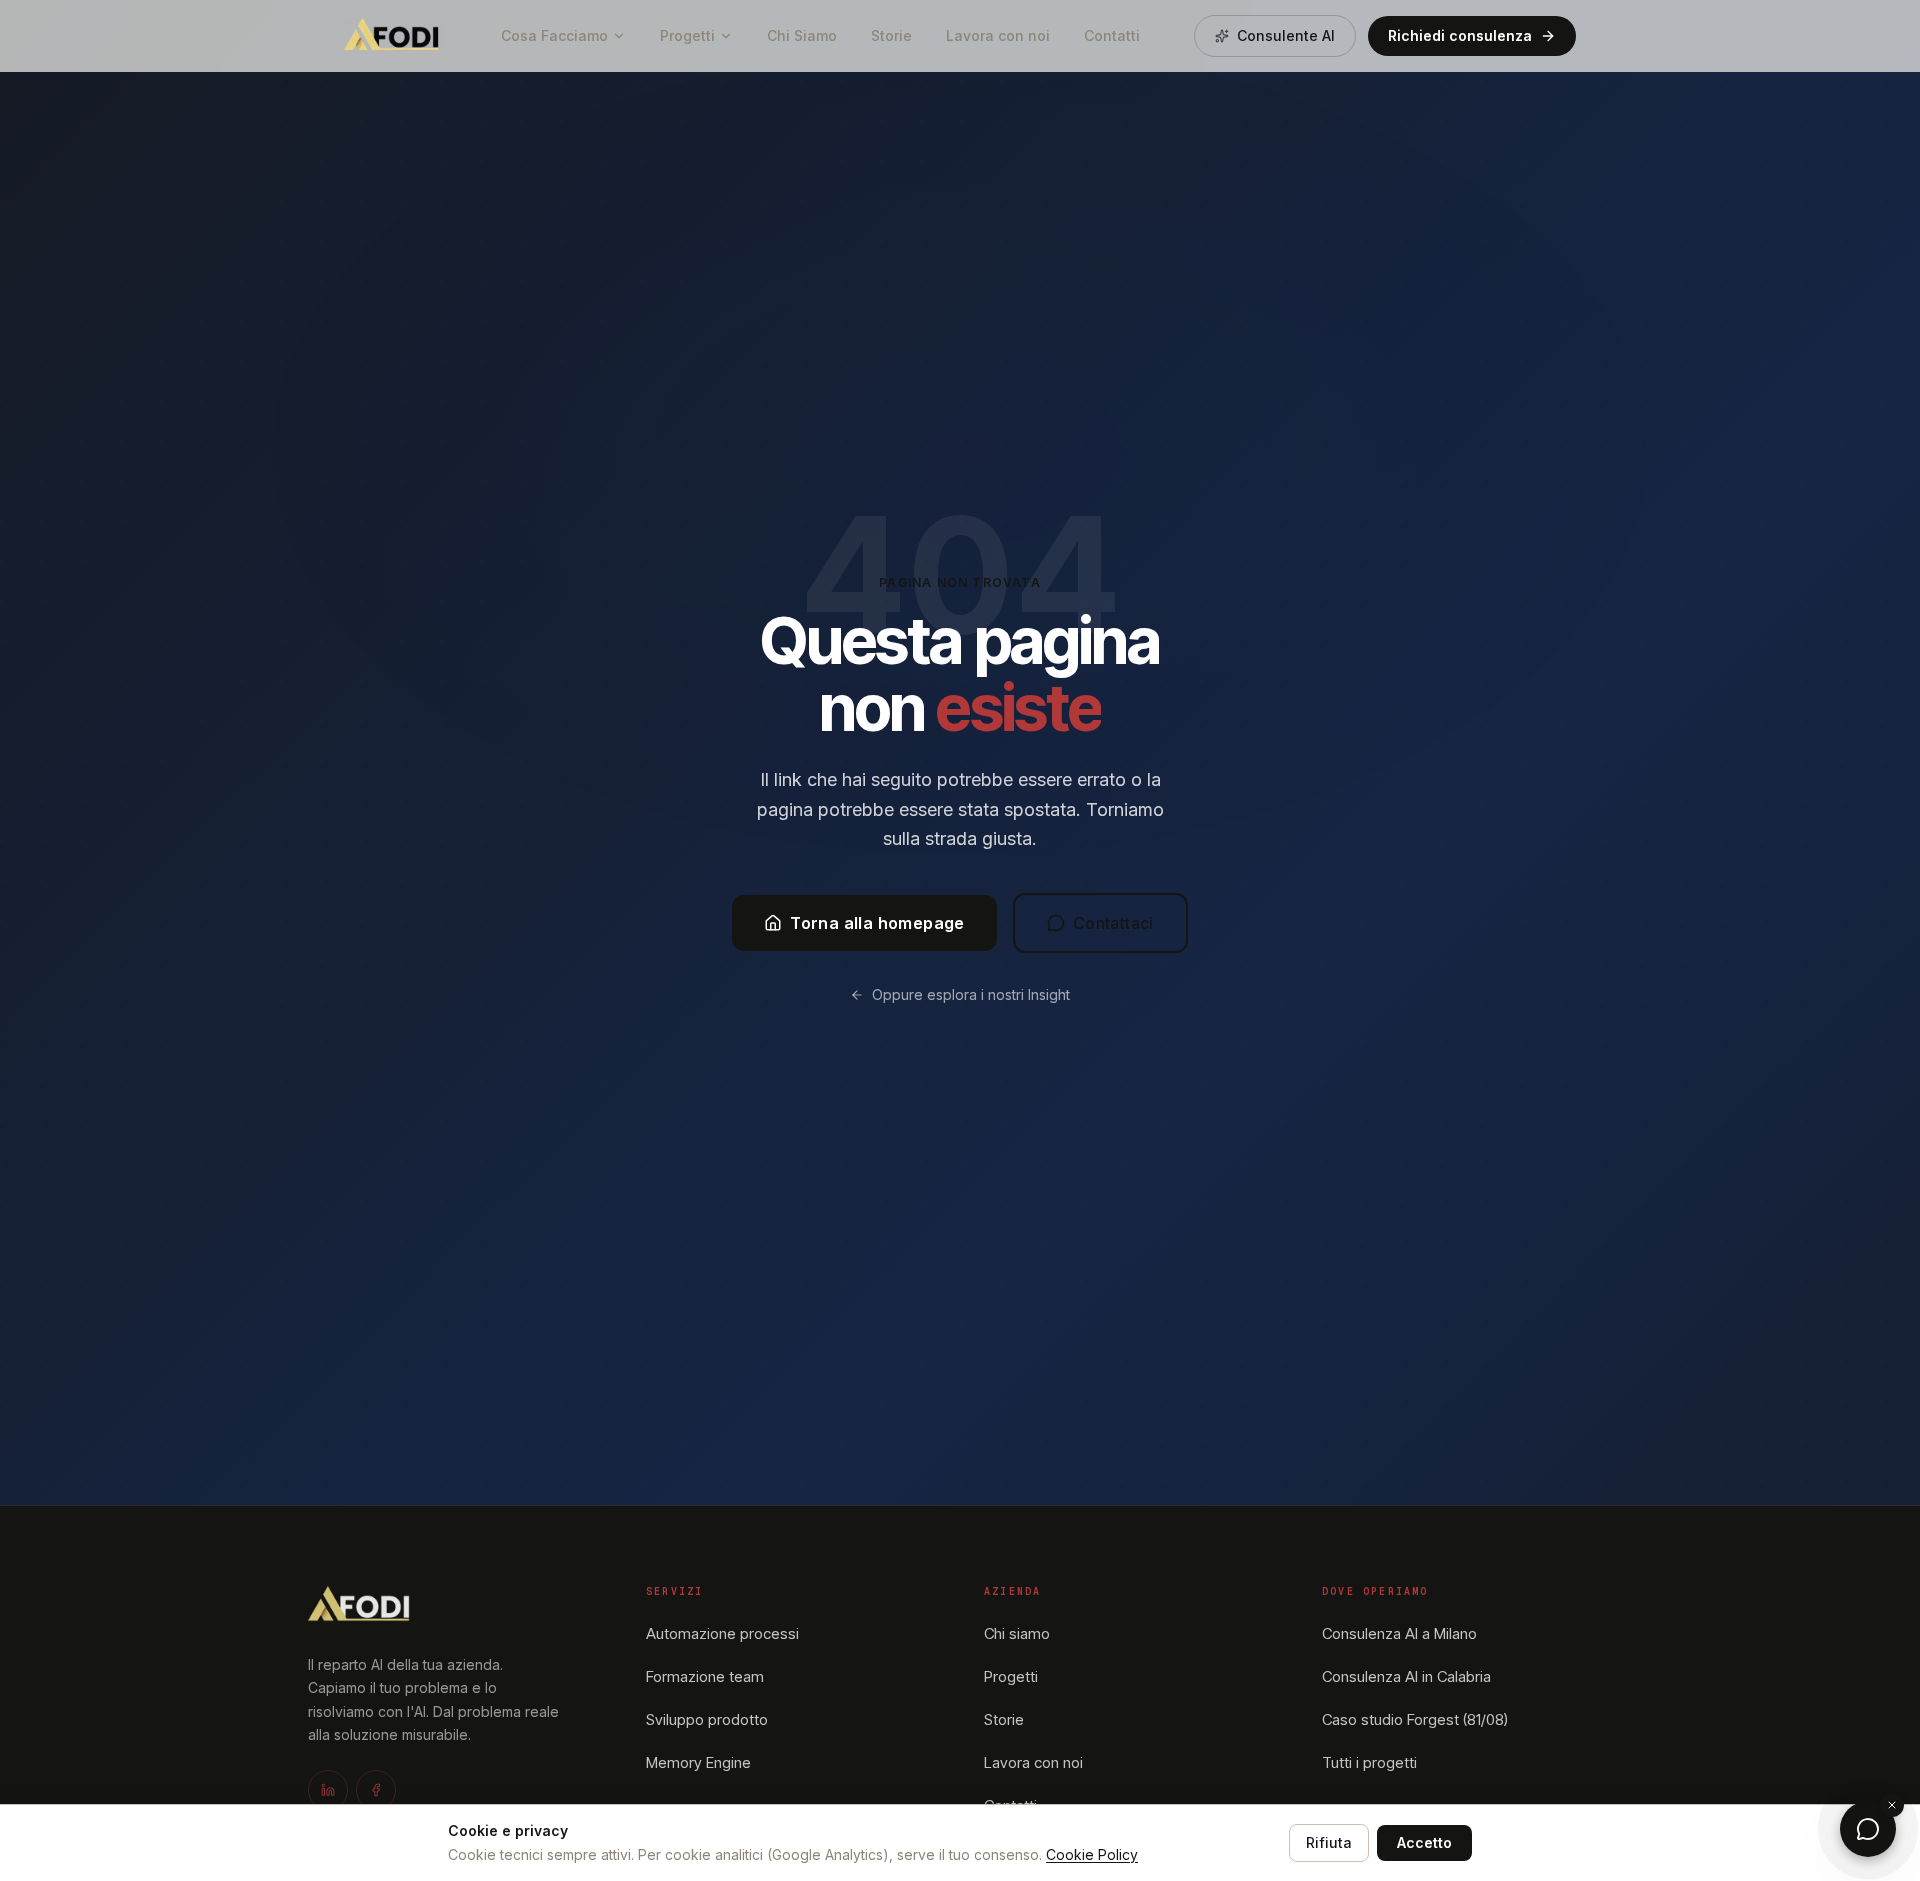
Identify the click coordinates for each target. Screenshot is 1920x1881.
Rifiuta (1329, 1842)
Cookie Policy (1092, 1854)
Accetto (1424, 1842)
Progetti (687, 35)
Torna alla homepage (877, 923)
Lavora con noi (998, 35)
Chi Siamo (802, 35)
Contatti (1112, 35)
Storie (891, 35)
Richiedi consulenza (1460, 35)
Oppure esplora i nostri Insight (971, 994)
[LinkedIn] (328, 1790)
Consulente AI (1286, 35)
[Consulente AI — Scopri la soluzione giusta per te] (1868, 1829)
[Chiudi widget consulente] (1892, 1805)
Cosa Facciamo (554, 35)
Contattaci (1113, 923)
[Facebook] (376, 1790)
